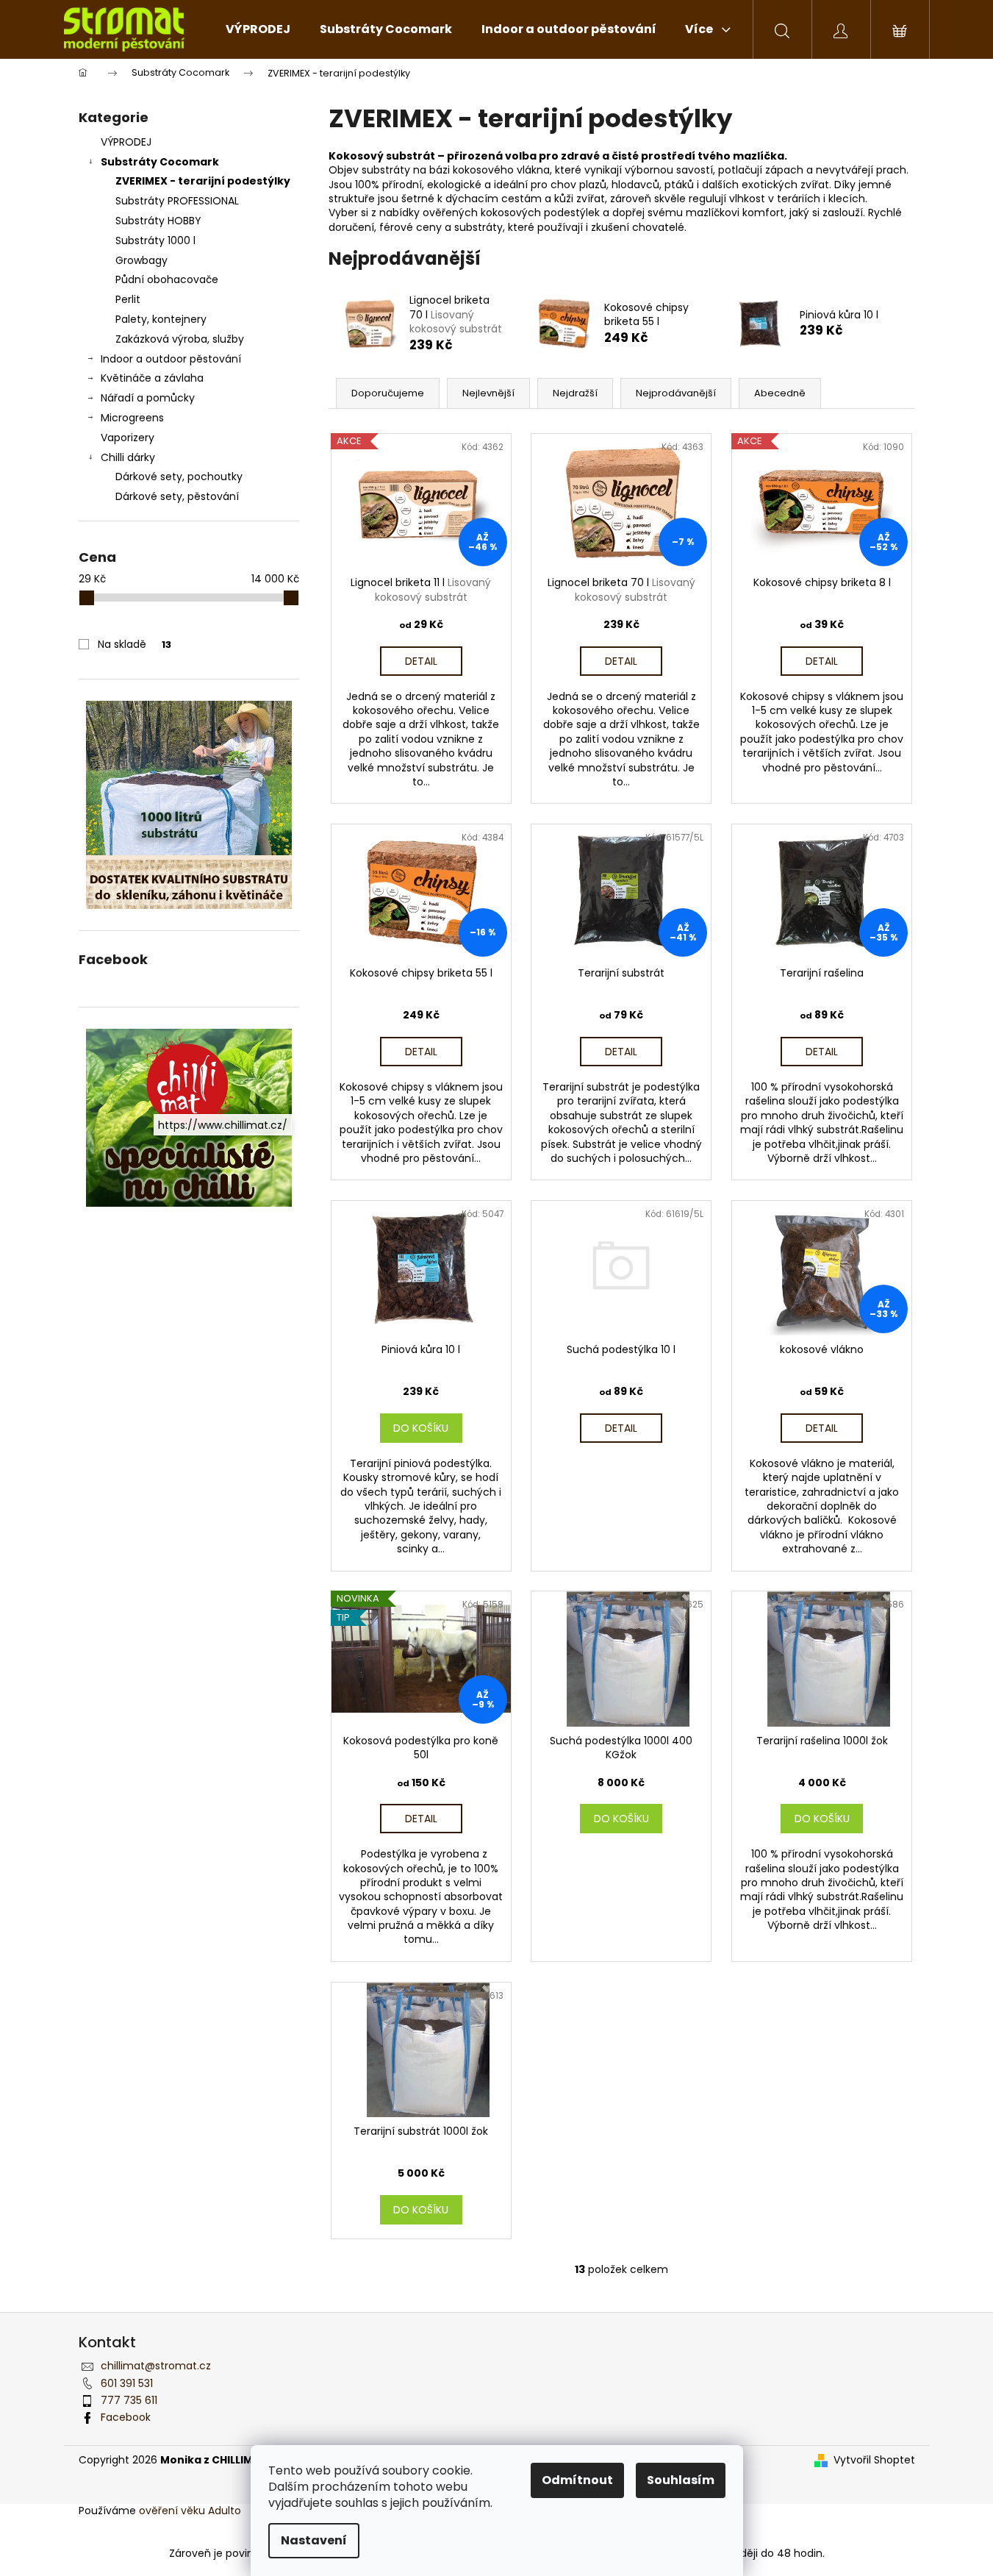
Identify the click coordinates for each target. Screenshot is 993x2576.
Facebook (126, 2417)
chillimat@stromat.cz (156, 2366)
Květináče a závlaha (152, 378)
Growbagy (141, 260)
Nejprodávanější (676, 393)
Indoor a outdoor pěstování (171, 359)
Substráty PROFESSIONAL (177, 201)
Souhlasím (681, 2480)
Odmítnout (577, 2480)
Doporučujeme (388, 393)
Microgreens (132, 418)
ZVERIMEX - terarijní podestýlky (203, 181)
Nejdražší (575, 393)
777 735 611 (129, 2400)
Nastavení (314, 2540)
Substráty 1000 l (155, 240)
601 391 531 (127, 2383)
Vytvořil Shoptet (874, 2460)
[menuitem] (258, 29)
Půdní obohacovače (167, 279)
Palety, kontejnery (161, 319)
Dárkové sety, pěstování (177, 496)
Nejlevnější (488, 393)
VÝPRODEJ (126, 142)
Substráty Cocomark (160, 162)
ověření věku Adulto (190, 2511)
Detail (421, 661)
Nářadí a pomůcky (148, 398)
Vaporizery (128, 438)
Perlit (128, 299)
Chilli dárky (128, 457)
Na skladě (135, 644)
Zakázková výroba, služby (180, 339)
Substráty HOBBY (158, 221)
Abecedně (780, 393)
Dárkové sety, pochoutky (179, 477)
